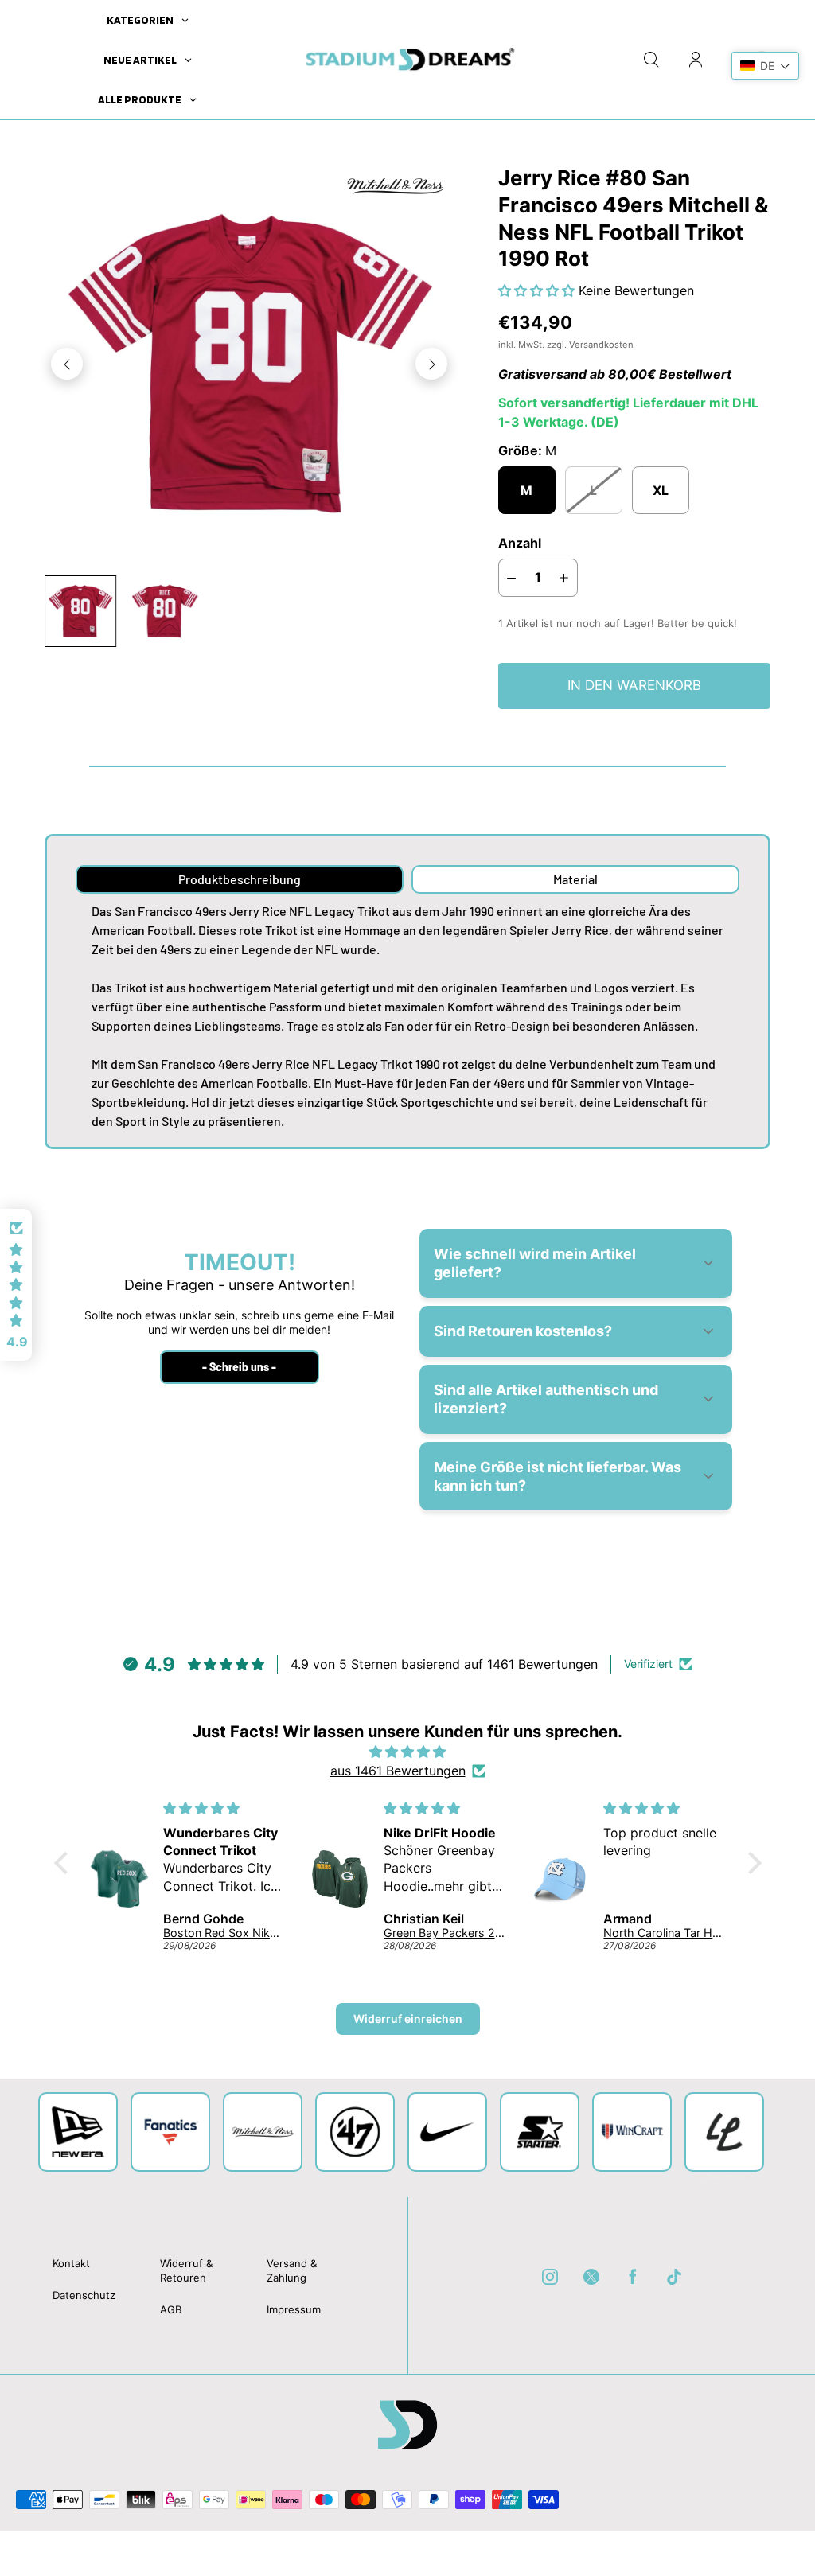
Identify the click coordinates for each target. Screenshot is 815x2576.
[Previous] (67, 364)
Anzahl (520, 543)
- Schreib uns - (239, 1367)
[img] (408, 1752)
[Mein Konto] (696, 60)
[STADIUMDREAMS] (407, 60)
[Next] (431, 364)
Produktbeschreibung (240, 879)
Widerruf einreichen (408, 2019)
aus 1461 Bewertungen (398, 1771)
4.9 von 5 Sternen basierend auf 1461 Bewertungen (444, 1664)
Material (575, 879)
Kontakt (71, 2263)
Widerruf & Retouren (186, 2270)
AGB (171, 2309)
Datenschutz (84, 2295)
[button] (538, 290)
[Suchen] (651, 60)
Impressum (294, 2309)
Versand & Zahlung (292, 2270)
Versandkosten (601, 345)
